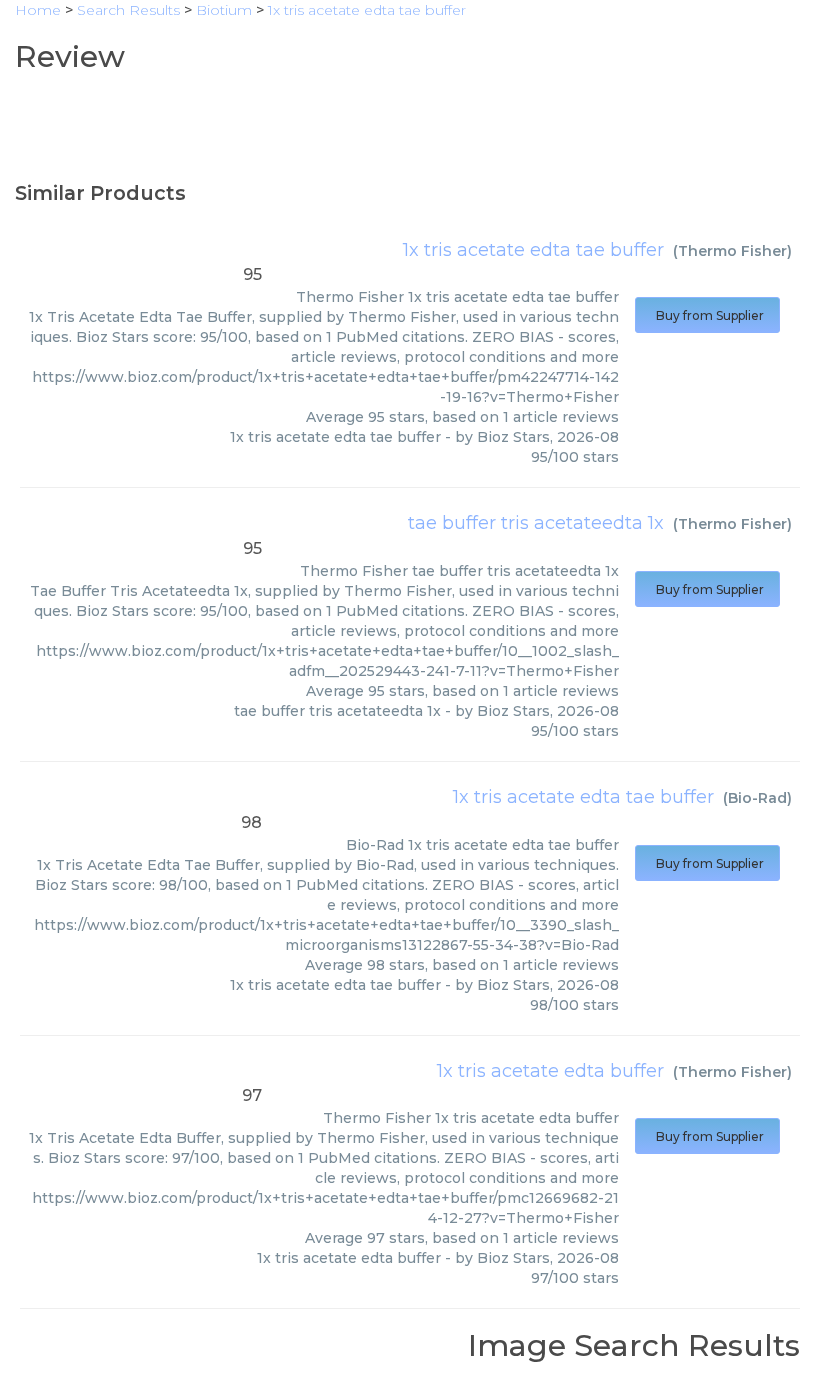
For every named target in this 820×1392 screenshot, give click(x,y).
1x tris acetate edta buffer (550, 1071)
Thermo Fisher (732, 251)
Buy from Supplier (707, 315)
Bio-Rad (757, 798)
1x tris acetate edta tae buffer (533, 250)
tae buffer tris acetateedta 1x (536, 523)
